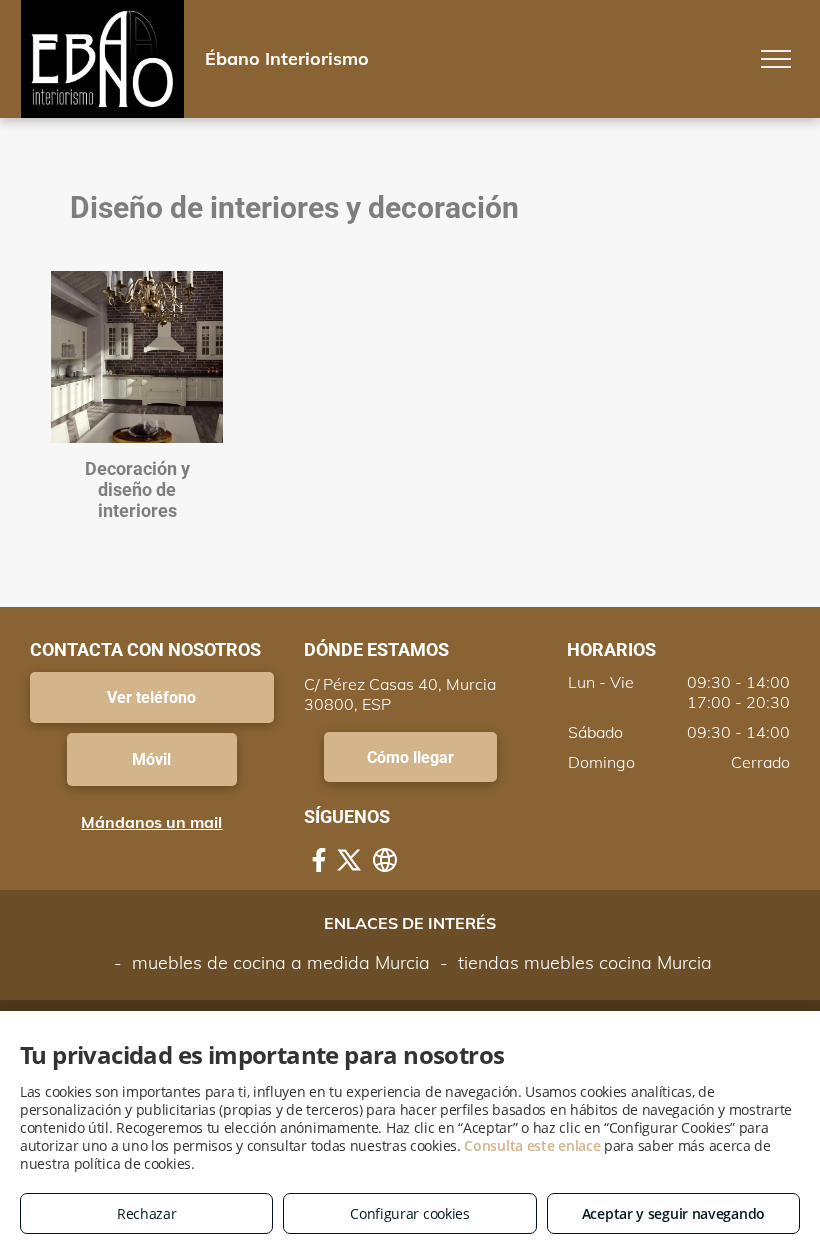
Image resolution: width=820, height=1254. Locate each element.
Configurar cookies (410, 1213)
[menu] (776, 59)
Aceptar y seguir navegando (673, 1213)
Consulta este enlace (532, 1145)
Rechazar (147, 1213)
